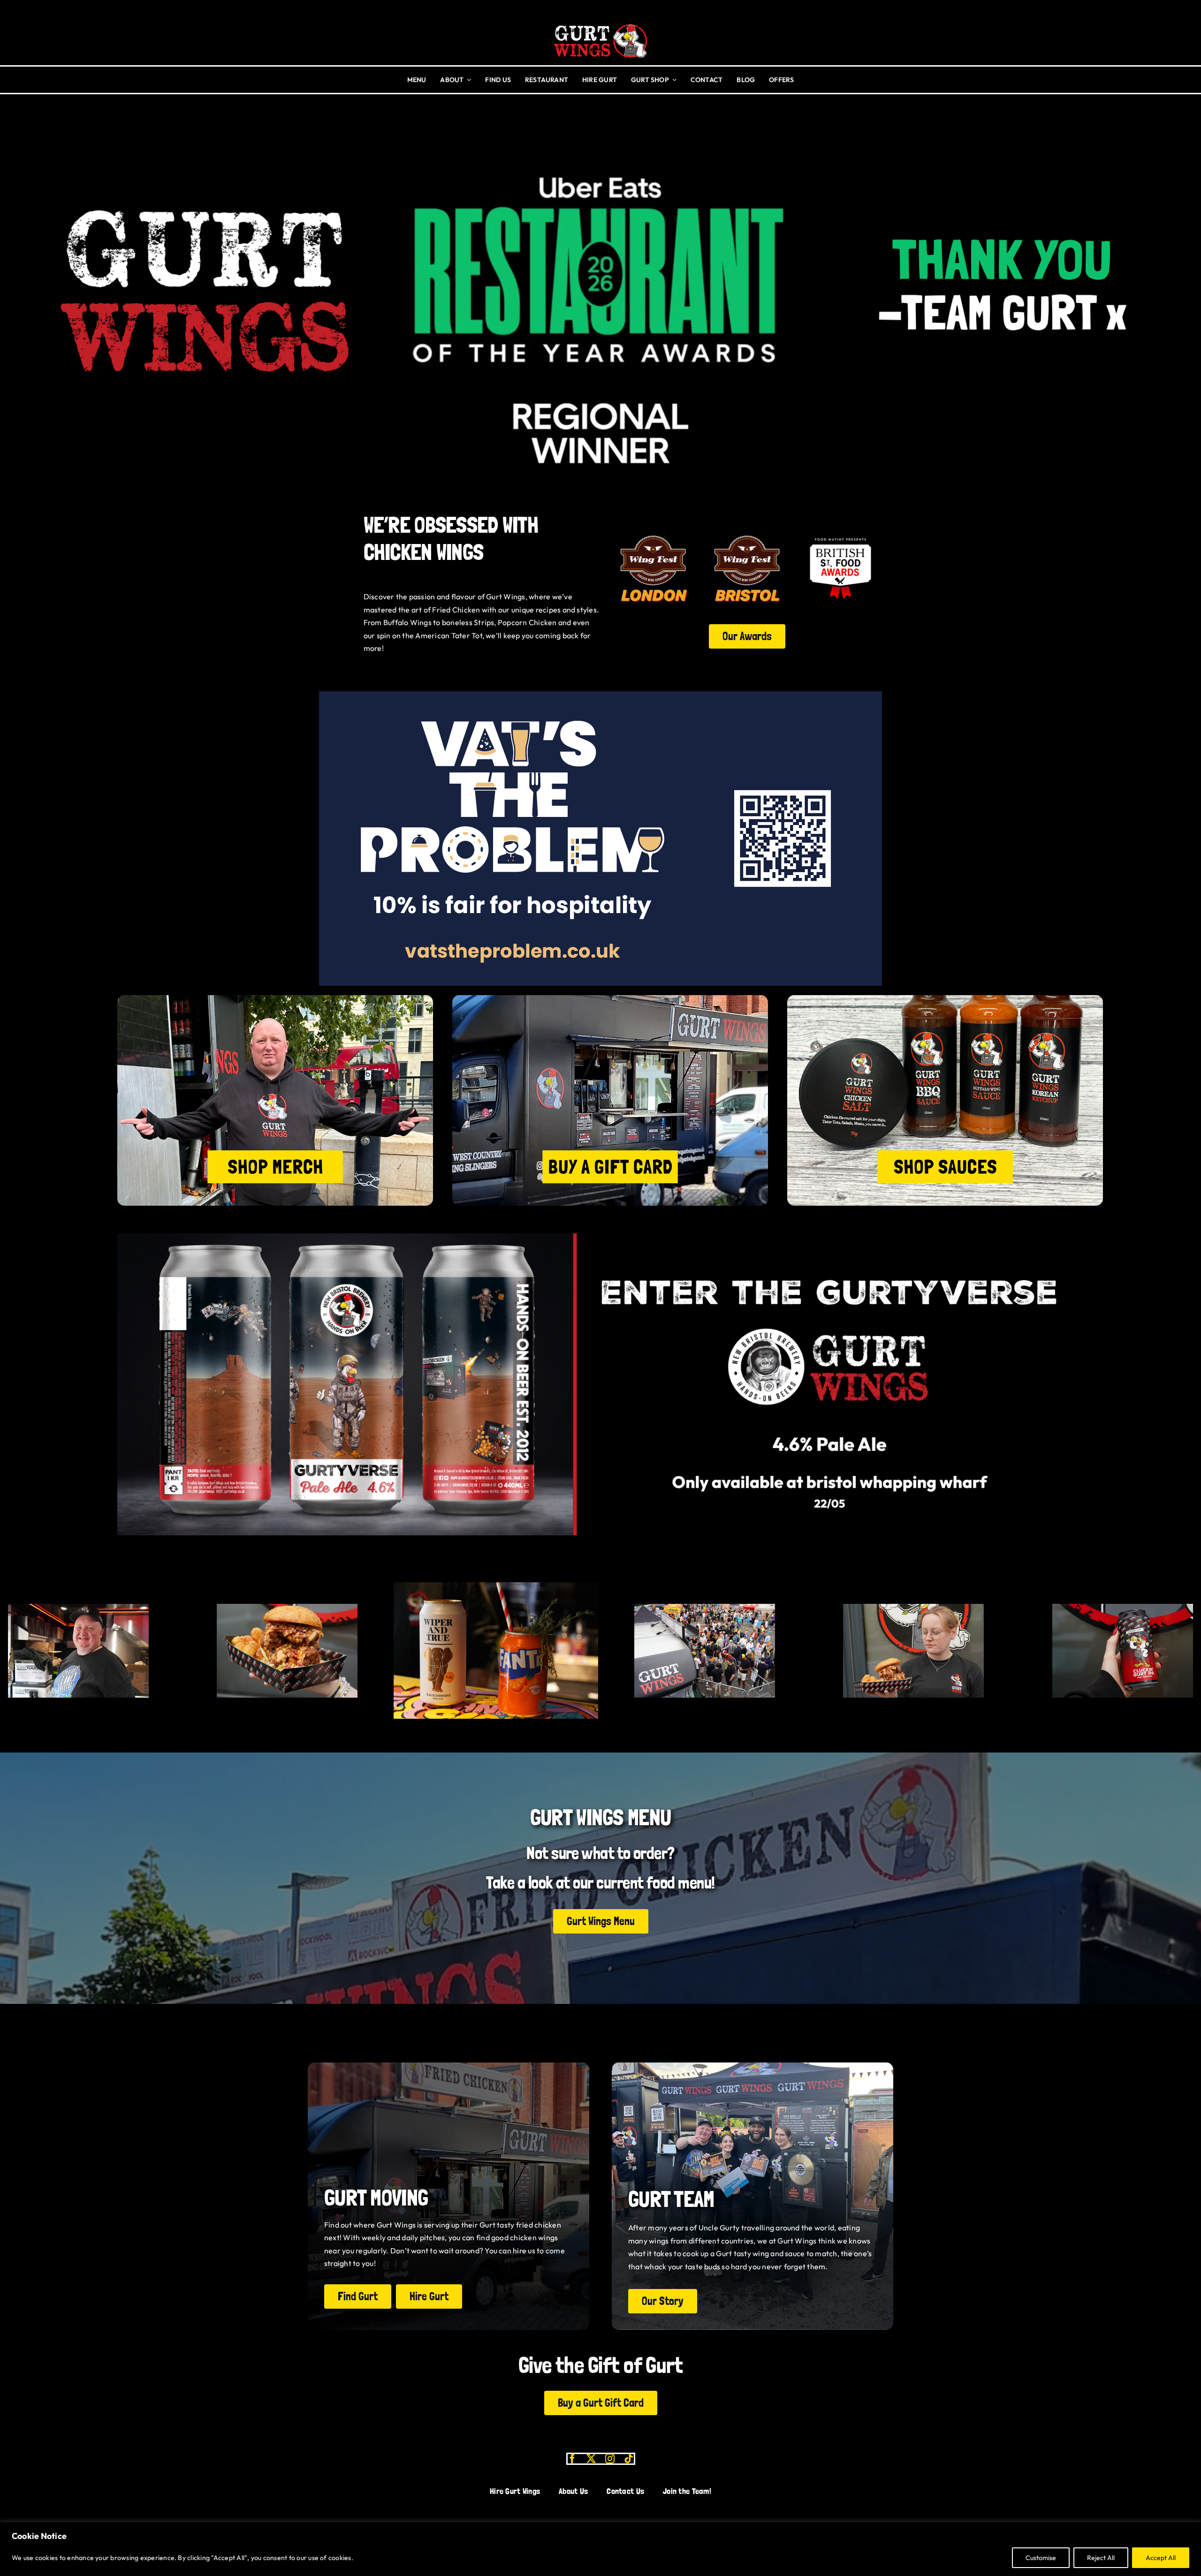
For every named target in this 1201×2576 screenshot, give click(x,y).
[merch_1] (275, 999)
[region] (600, 2549)
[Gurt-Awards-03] (840, 531)
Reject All (1101, 2558)
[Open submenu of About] (467, 80)
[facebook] (572, 2459)
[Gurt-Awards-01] (747, 531)
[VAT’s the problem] (600, 695)
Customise (1041, 2558)
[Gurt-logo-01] (600, 21)
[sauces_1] (945, 999)
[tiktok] (629, 2459)
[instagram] (610, 2459)
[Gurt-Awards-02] (653, 531)
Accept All (1161, 2558)
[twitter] (591, 2459)
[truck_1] (610, 999)
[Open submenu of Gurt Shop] (673, 80)
